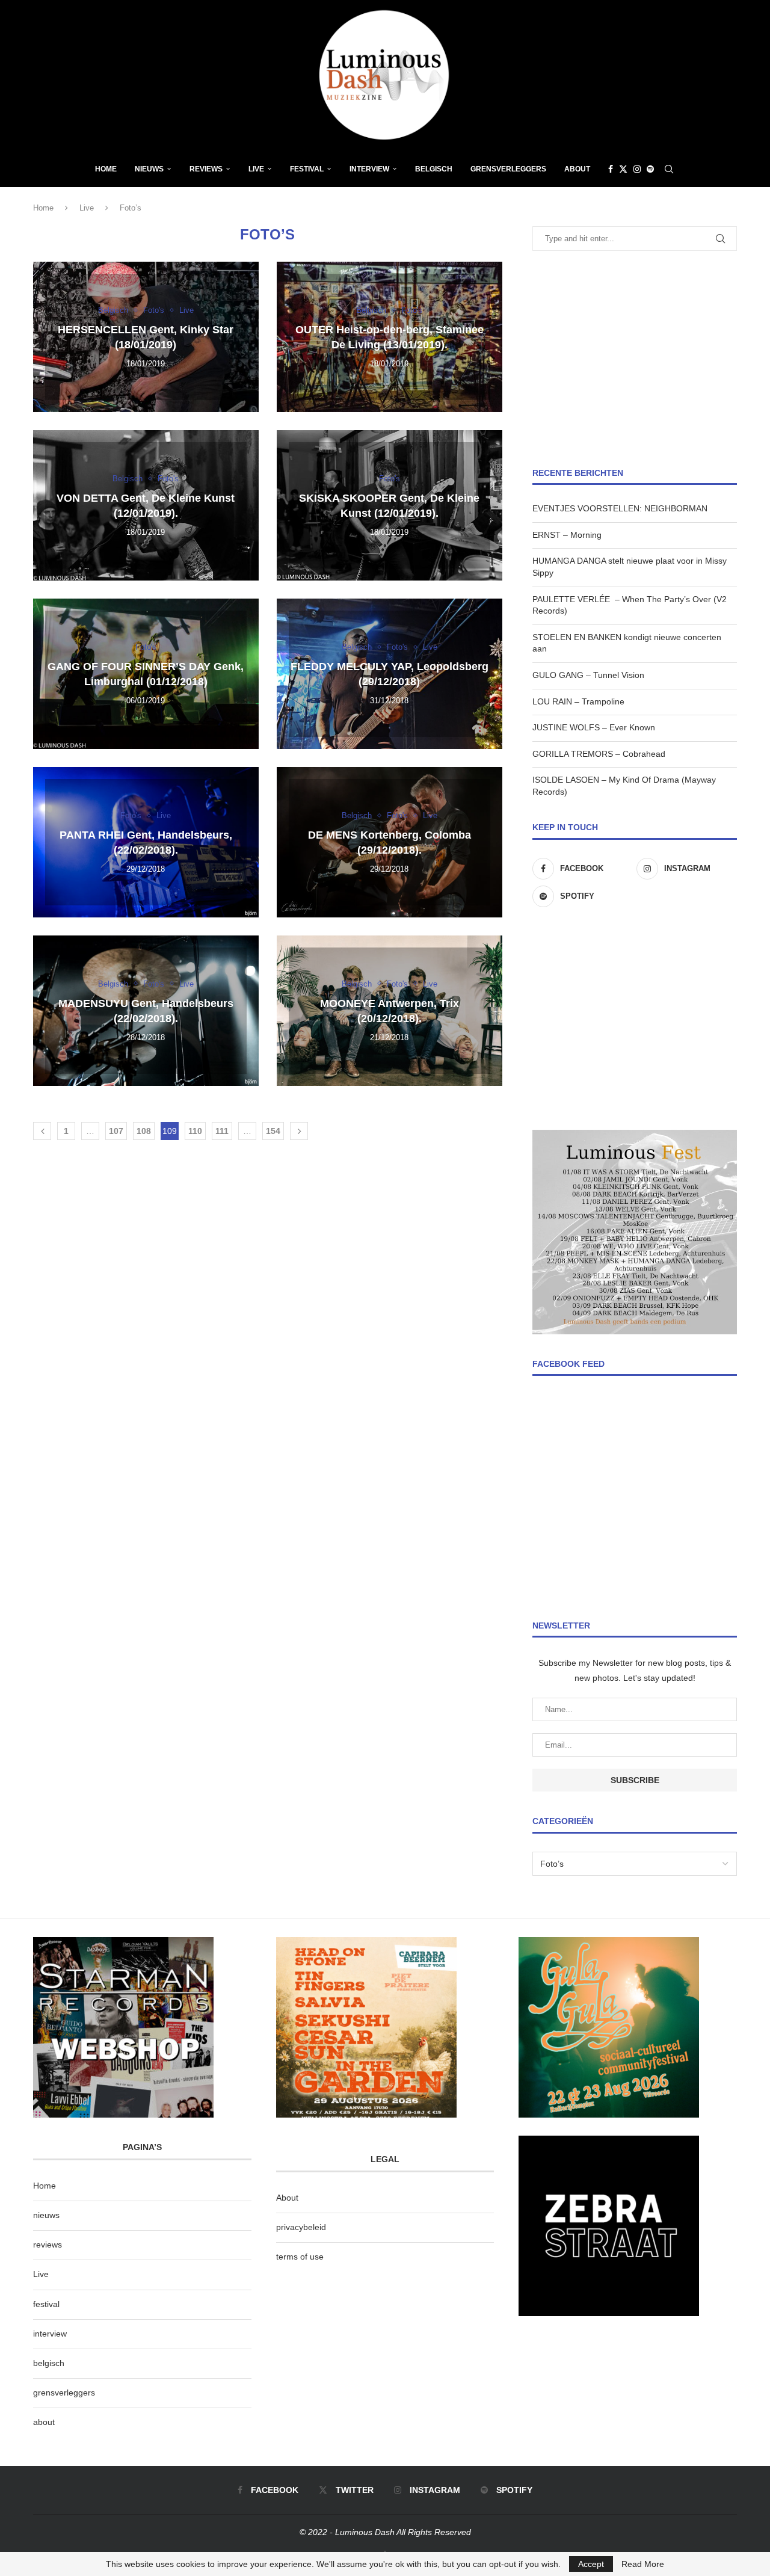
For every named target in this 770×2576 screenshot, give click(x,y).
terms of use (300, 2257)
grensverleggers (64, 2393)
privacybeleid (301, 2227)
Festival (307, 169)
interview (50, 2334)
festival (46, 2304)
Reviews (206, 169)
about (44, 2422)
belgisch (49, 2363)
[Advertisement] (635, 359)
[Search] (669, 169)
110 (195, 1131)
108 (144, 1131)
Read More (643, 2564)
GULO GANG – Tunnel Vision (588, 675)
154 (273, 1131)
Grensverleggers (508, 169)
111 (222, 1131)
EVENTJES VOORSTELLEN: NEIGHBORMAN (620, 508)
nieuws (149, 169)
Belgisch (434, 169)
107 (116, 1131)
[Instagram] (637, 169)
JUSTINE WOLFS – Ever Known (594, 727)
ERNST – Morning (567, 535)
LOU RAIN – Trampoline (578, 701)
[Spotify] (650, 169)
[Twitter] (623, 169)
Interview (369, 169)
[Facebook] (611, 169)
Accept (591, 2564)
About (577, 169)
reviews (48, 2245)
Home (106, 169)
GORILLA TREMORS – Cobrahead (599, 754)
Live (256, 169)
